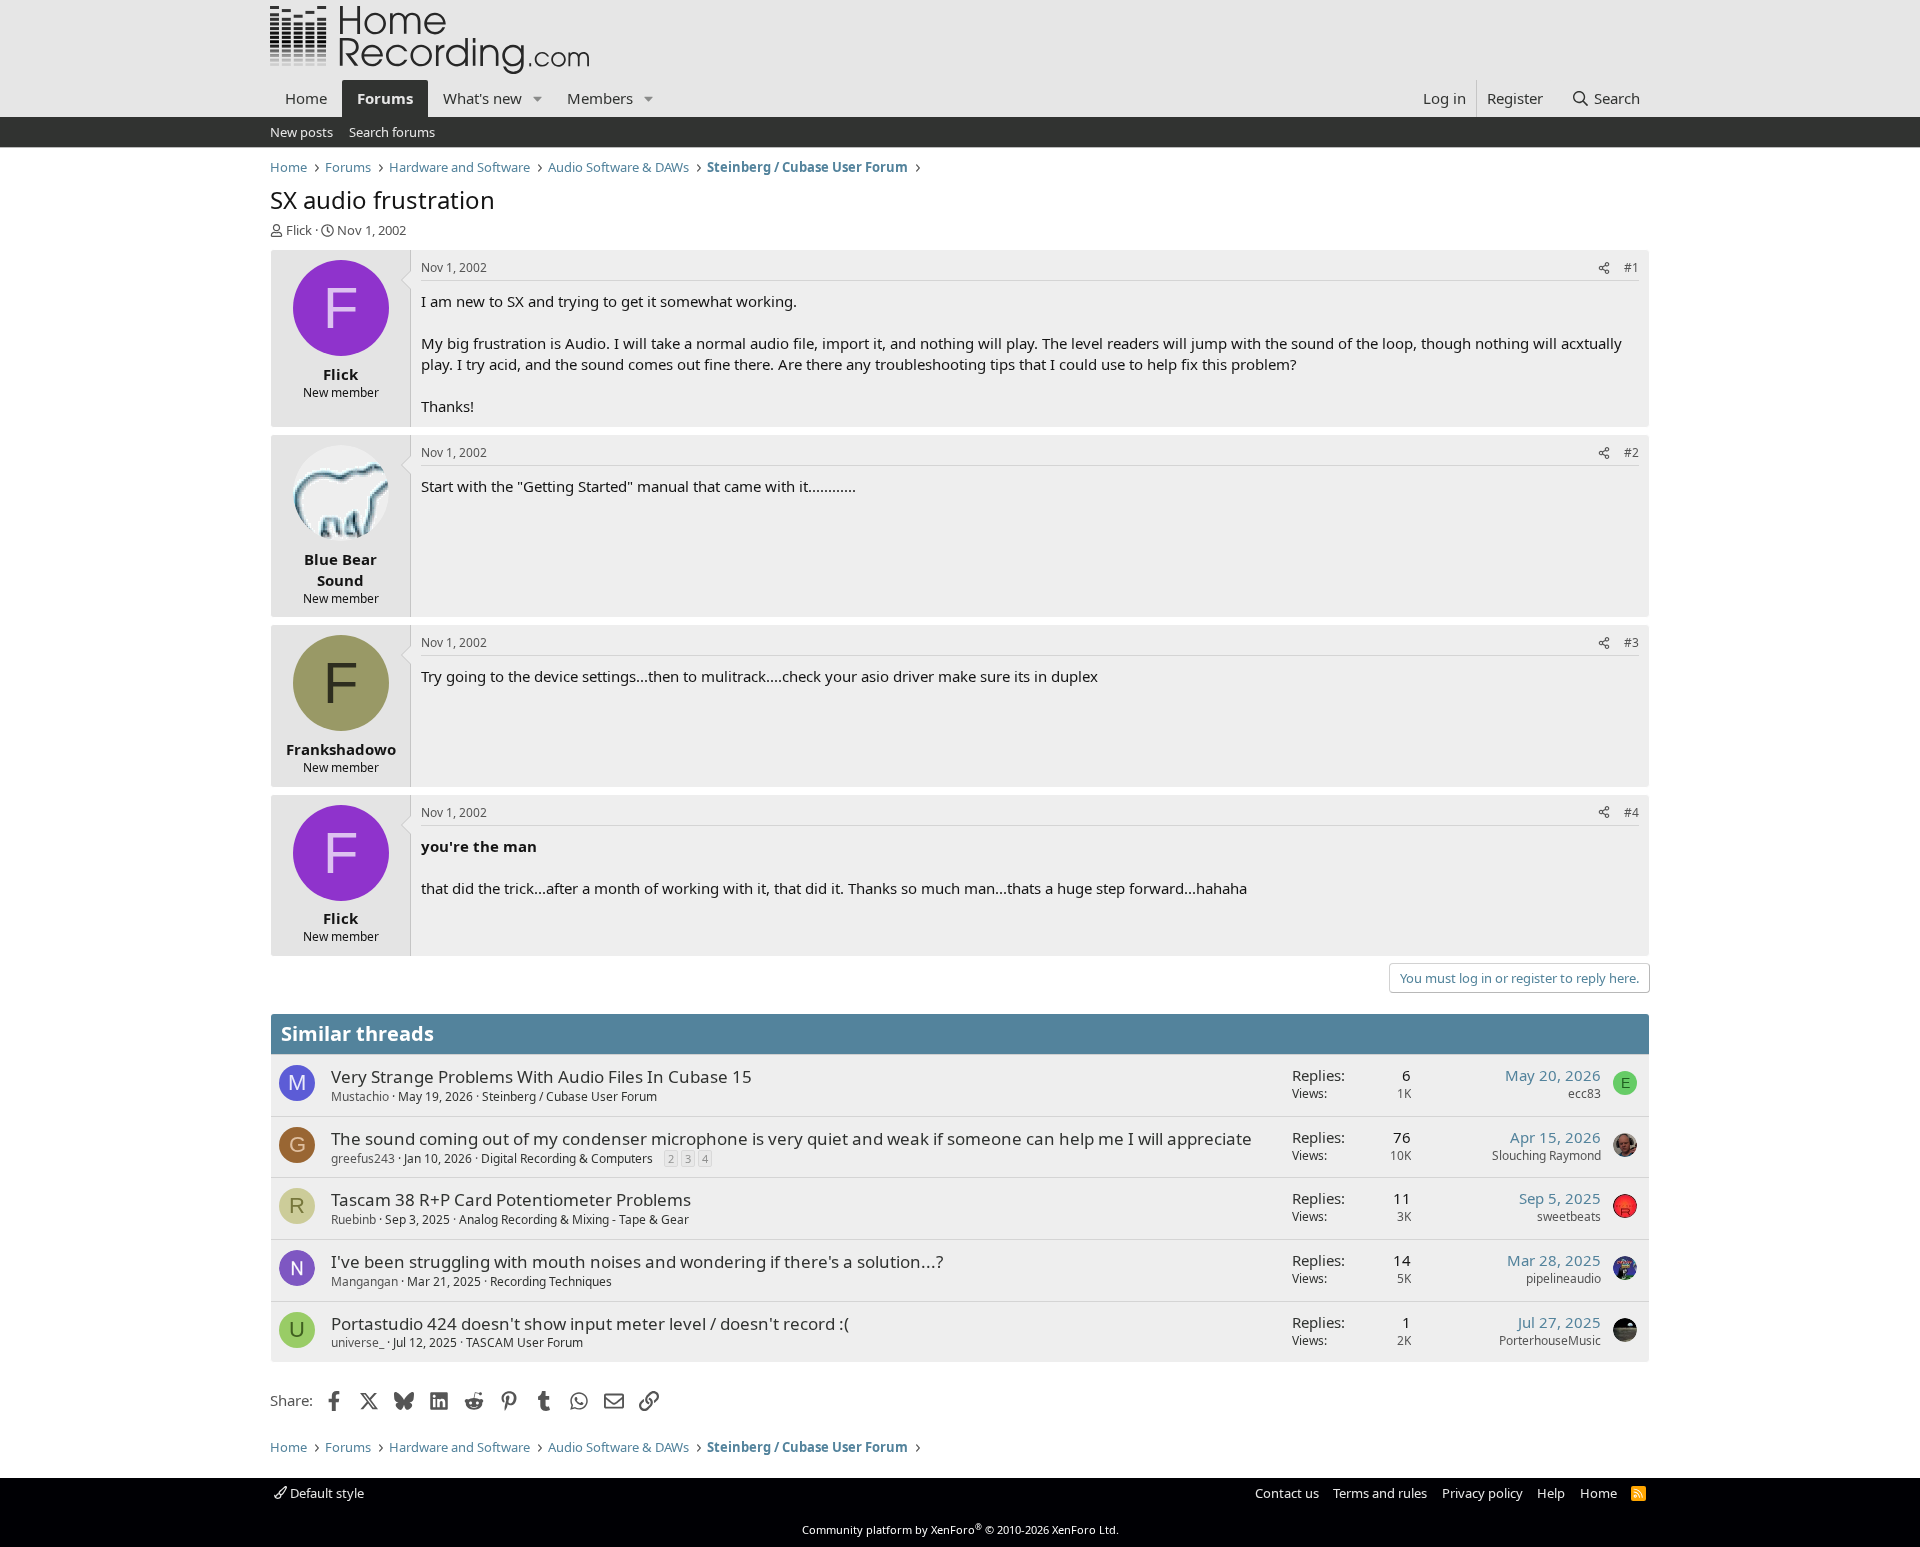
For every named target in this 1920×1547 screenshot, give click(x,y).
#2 (1631, 452)
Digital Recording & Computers (567, 1158)
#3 (1631, 642)
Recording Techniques (551, 1281)
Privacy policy (1482, 1493)
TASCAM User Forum (524, 1342)
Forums (385, 98)
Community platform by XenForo (960, 1529)
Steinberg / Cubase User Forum (569, 1096)
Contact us (1287, 1493)
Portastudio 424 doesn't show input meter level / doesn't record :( (590, 1323)
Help (1551, 1493)
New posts (301, 132)
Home (306, 98)
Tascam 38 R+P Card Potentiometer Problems (511, 1199)
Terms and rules (1380, 1493)
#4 (1631, 812)
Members (600, 98)
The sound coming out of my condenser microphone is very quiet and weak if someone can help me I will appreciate (791, 1138)
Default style (325, 1493)
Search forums (392, 132)
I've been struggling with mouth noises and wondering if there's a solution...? (637, 1261)
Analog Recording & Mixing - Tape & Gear (574, 1219)
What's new (482, 98)
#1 (1631, 267)
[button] (538, 98)
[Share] (1604, 268)
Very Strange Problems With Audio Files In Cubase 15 (541, 1076)
